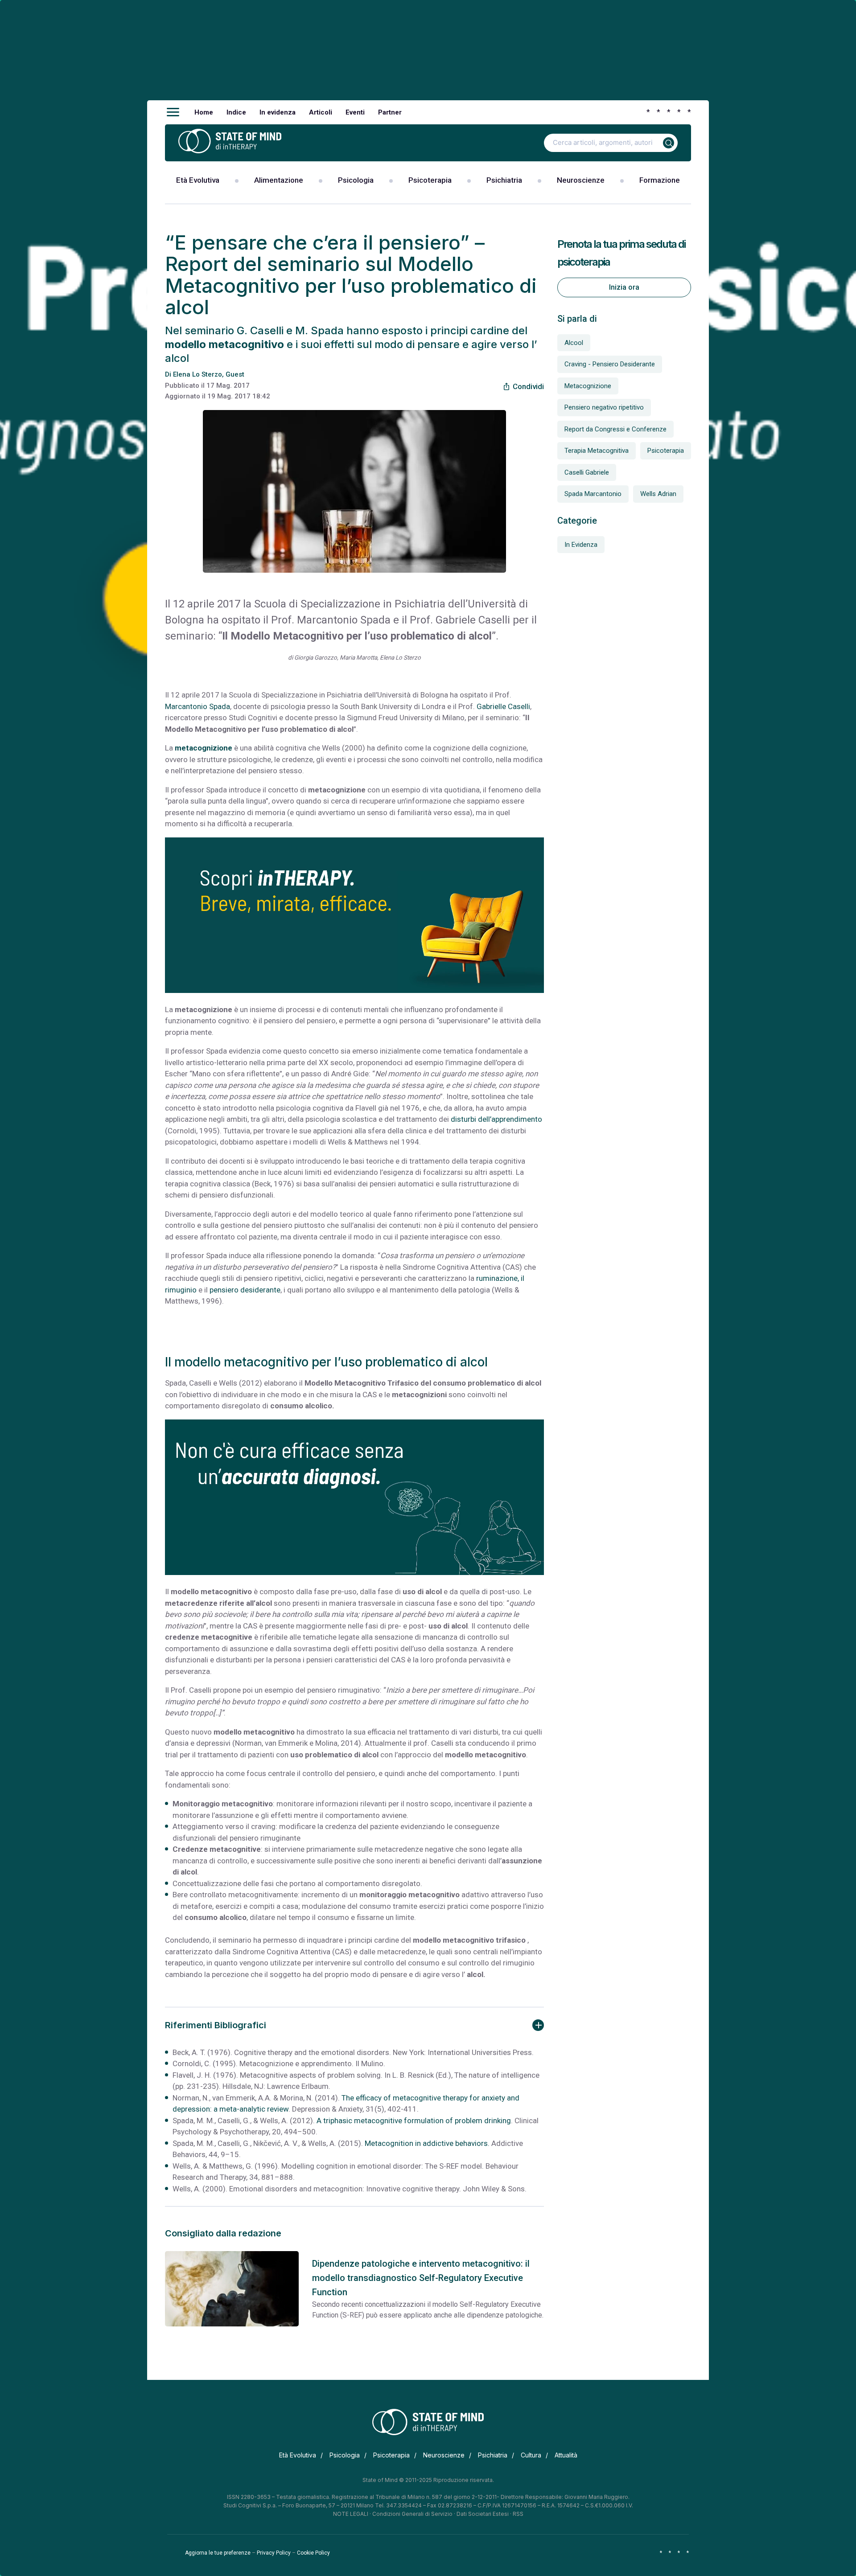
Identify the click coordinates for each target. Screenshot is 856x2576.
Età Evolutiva (198, 180)
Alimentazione (279, 180)
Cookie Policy (313, 2553)
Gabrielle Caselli (503, 706)
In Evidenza (581, 545)
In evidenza (278, 112)
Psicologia (356, 180)
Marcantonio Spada (198, 706)
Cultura (531, 2455)
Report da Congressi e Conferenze (615, 429)
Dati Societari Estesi (483, 2514)
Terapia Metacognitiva (597, 451)
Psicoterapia (430, 180)
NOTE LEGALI (351, 2514)
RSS (518, 2514)
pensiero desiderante (245, 1290)
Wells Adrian (658, 494)
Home (204, 112)
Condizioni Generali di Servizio (412, 2514)
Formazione (660, 180)
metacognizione (204, 748)
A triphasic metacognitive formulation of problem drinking (414, 2121)
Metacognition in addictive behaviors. (427, 2143)
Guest (235, 374)
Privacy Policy (274, 2553)
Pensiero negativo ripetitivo (604, 407)
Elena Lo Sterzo (198, 374)
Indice (236, 112)
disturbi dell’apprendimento (496, 1119)
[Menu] (173, 112)
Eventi (355, 112)
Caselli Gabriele (587, 472)
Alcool (574, 343)
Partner (390, 112)
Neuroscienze (581, 180)
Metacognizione (588, 386)
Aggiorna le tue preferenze (218, 2553)
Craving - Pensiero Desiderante (610, 364)
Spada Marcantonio (593, 494)
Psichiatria (504, 180)
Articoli (321, 112)
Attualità (566, 2455)
